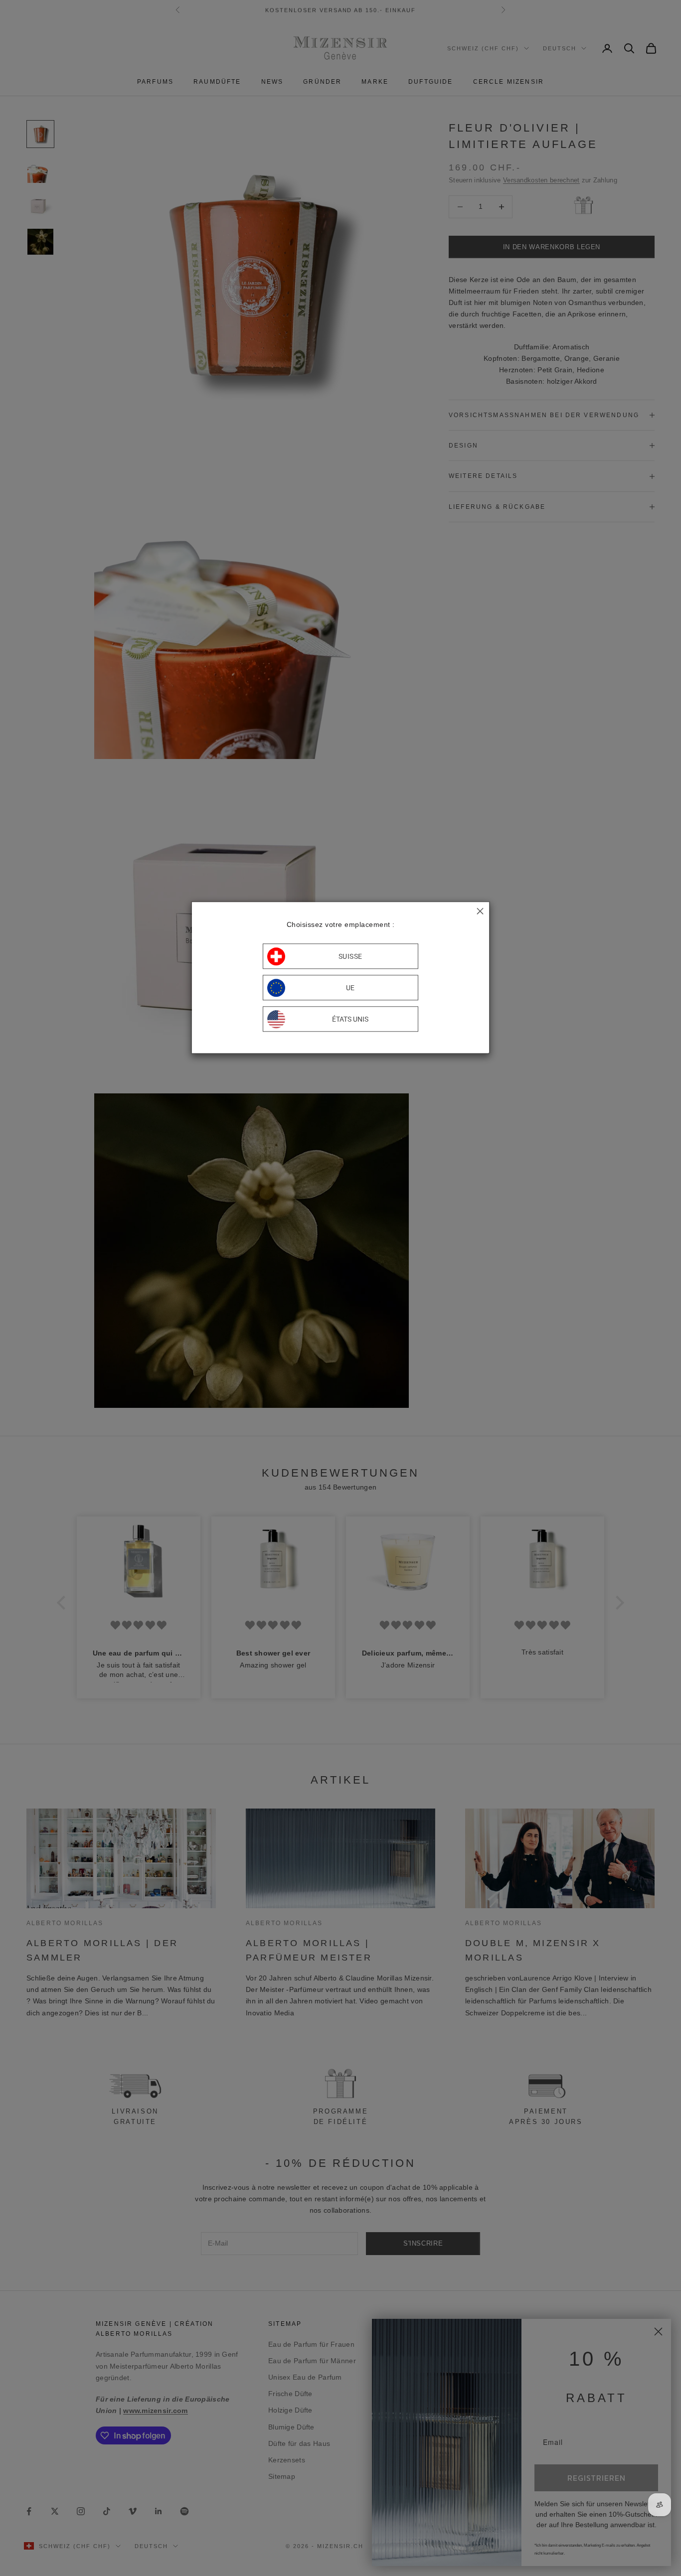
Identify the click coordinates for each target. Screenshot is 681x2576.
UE (350, 988)
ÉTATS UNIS (350, 1019)
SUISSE (350, 956)
